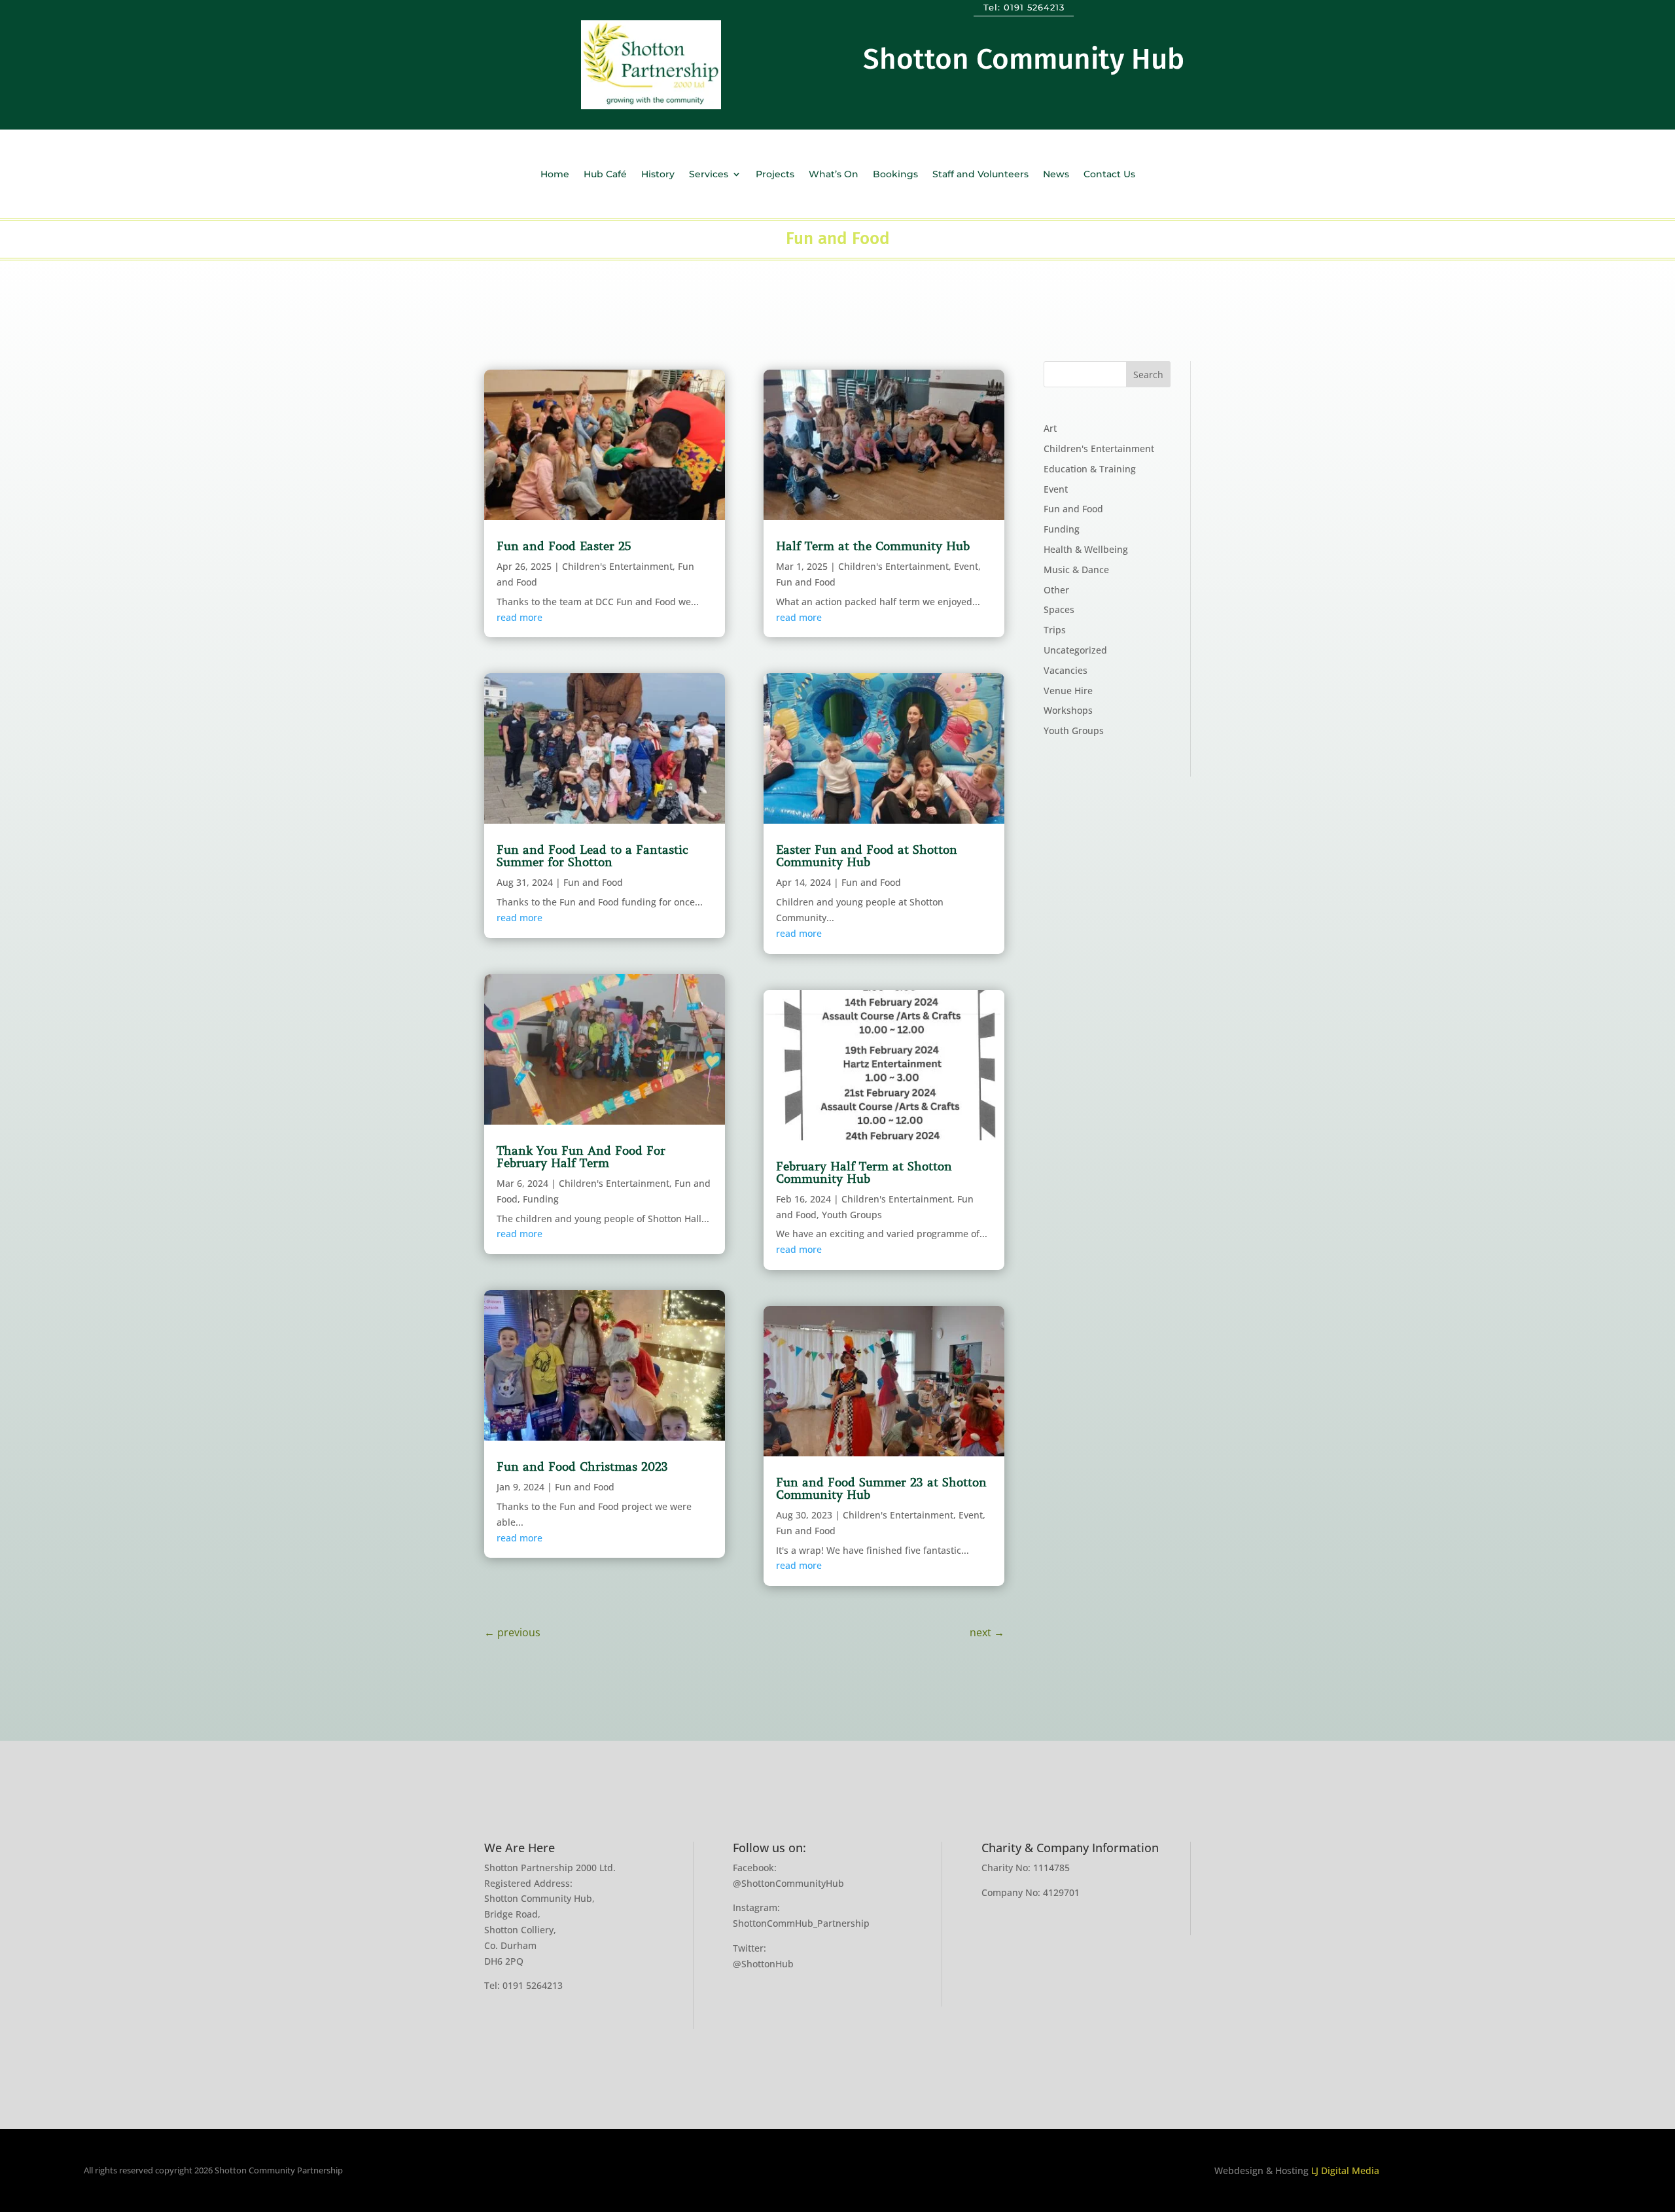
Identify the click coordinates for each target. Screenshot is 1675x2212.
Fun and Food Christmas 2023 (582, 1467)
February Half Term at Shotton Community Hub (864, 1173)
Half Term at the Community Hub (873, 546)
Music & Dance (1076, 570)
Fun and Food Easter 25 (564, 546)
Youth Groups (852, 1215)
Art (1050, 428)
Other (1056, 590)
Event (966, 566)
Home (555, 175)
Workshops (1068, 710)
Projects (775, 175)
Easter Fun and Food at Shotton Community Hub (867, 856)
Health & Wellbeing (1086, 549)
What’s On (834, 175)
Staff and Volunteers (980, 175)
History (658, 175)
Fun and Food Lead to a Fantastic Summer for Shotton (592, 856)
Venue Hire (1068, 691)
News (1056, 175)
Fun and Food (593, 882)
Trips (1055, 630)
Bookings (895, 175)
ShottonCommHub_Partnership (801, 1923)
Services (709, 175)
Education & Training (1090, 469)
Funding (541, 1199)
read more (520, 617)
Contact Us (1109, 175)
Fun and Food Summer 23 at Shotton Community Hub (881, 1489)
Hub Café (605, 175)
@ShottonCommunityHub (788, 1883)
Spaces (1059, 609)
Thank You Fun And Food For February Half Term (581, 1157)
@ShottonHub (763, 1964)
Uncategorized (1075, 650)
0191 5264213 (1034, 7)
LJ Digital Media (1345, 2170)
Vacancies (1066, 670)
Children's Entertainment (617, 566)
